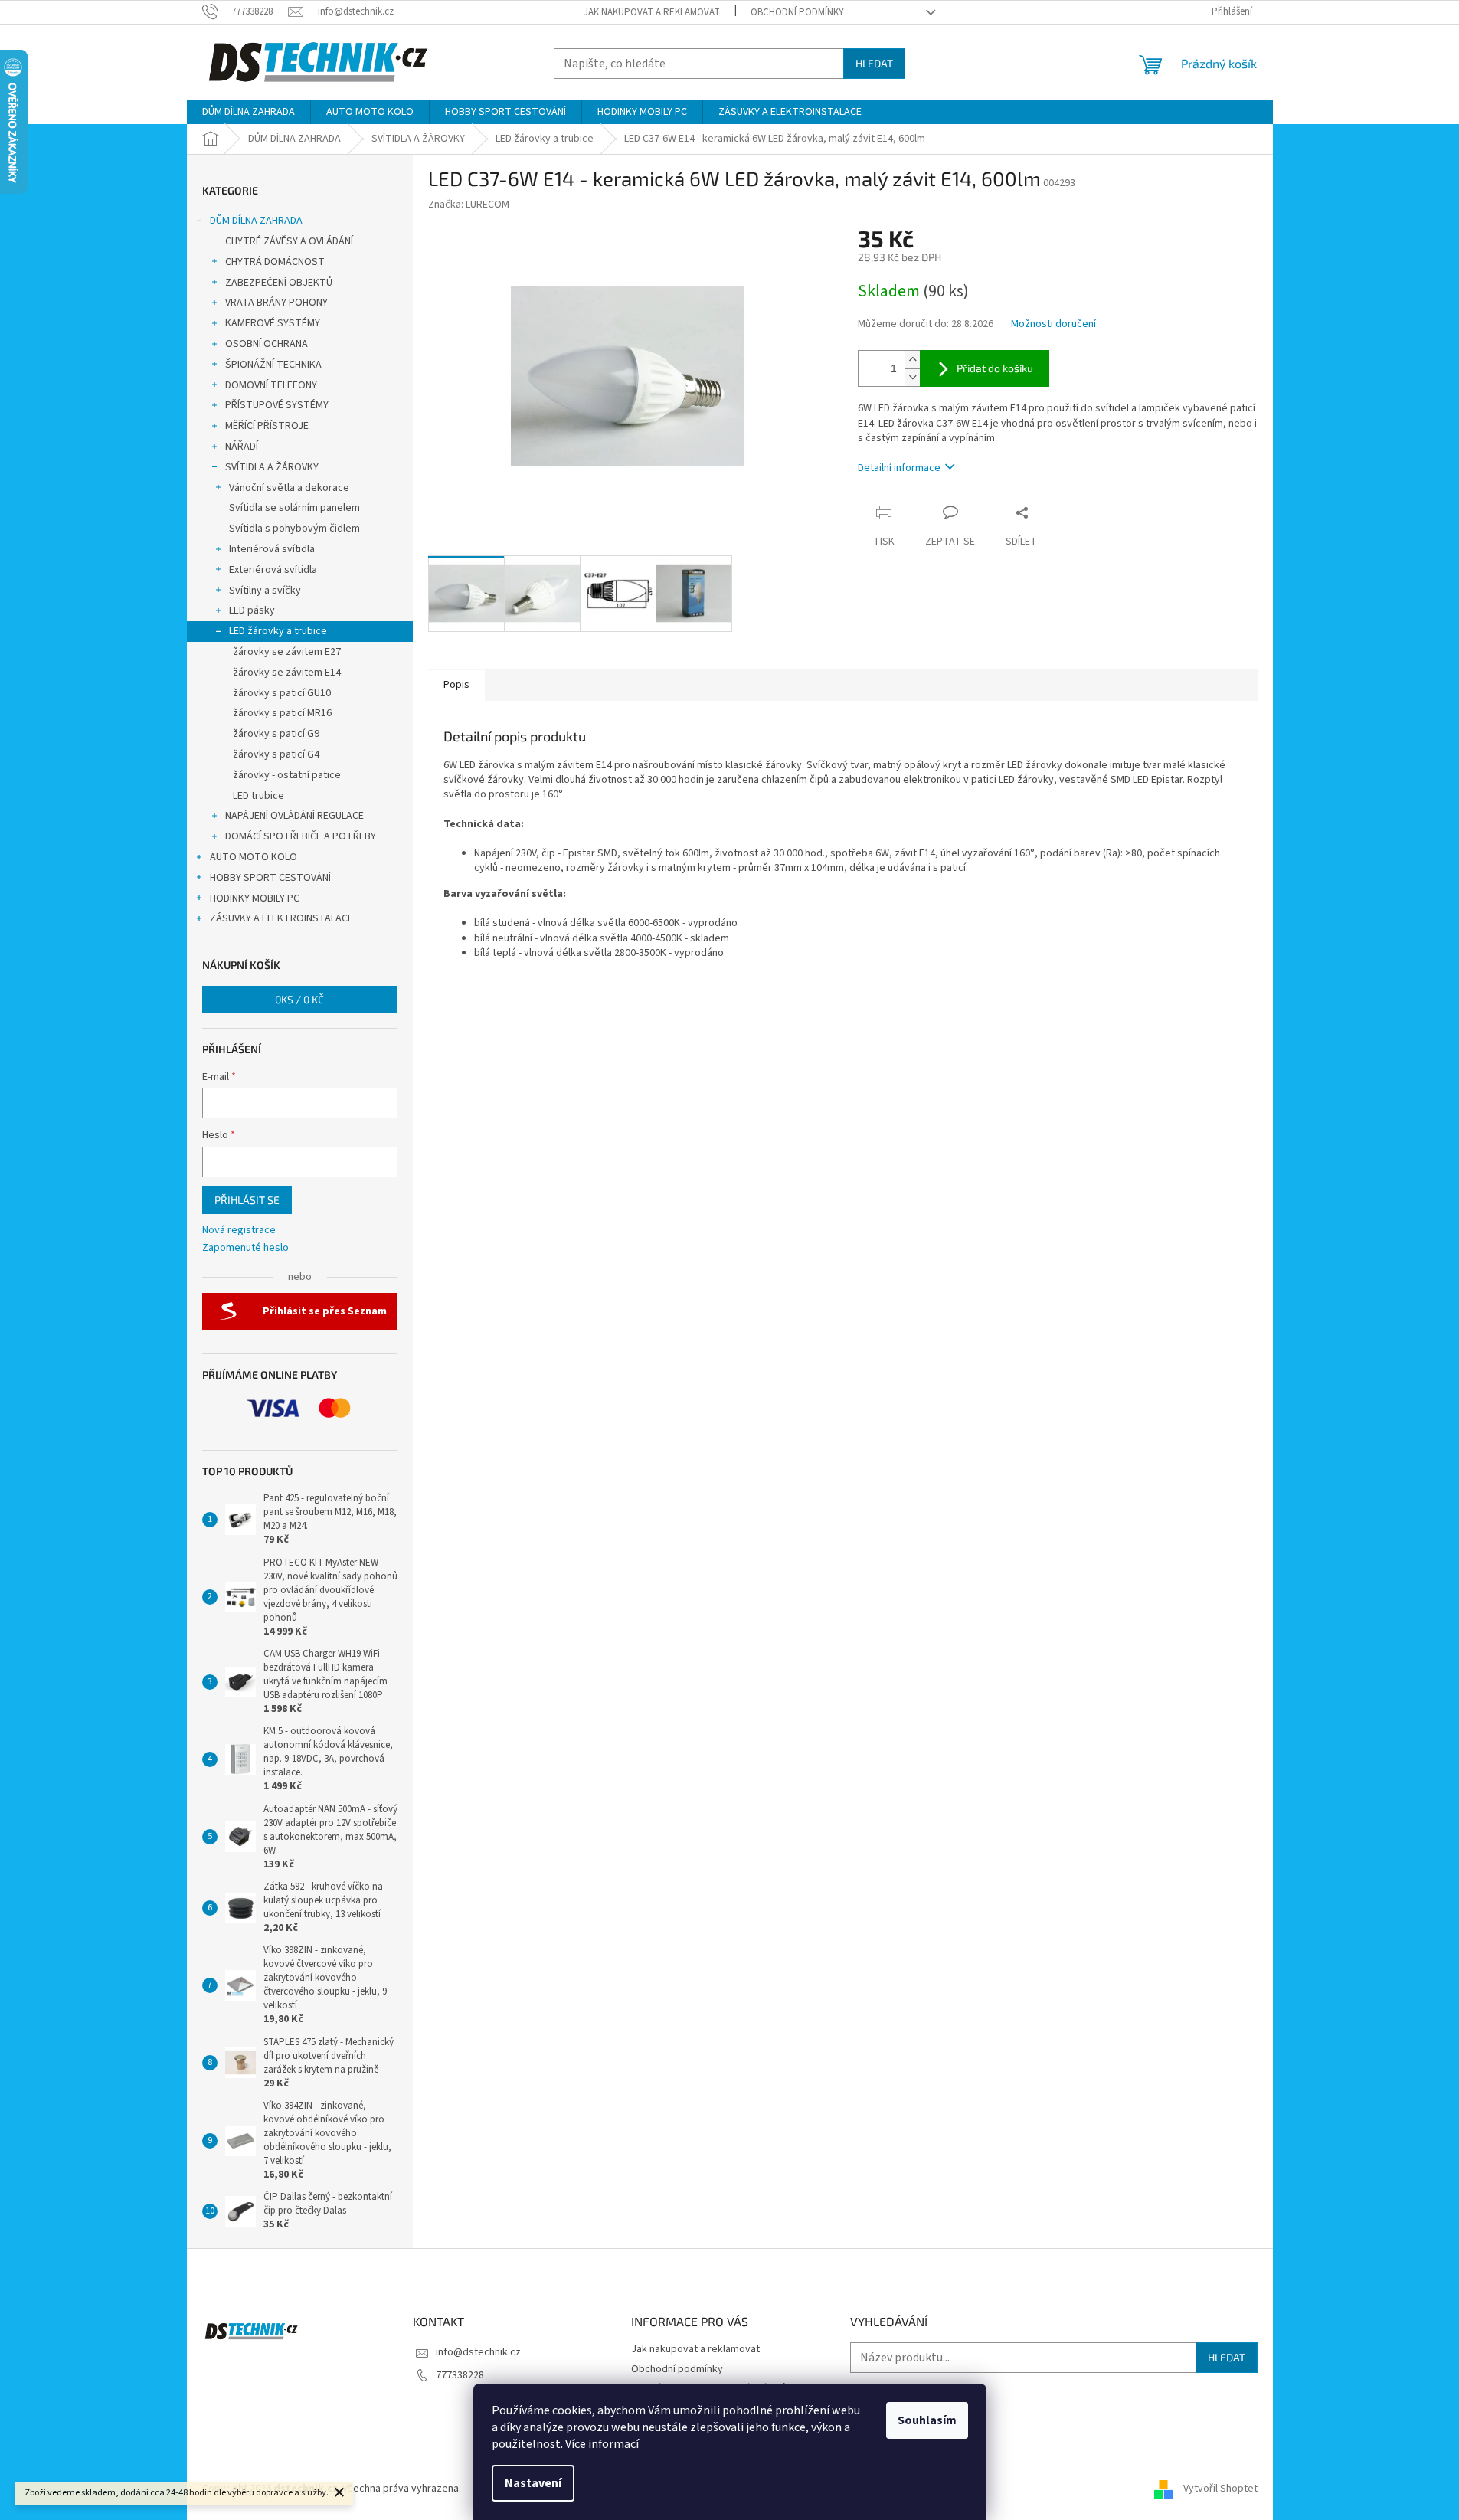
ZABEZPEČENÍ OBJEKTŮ (279, 283)
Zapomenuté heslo (245, 1248)
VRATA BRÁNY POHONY (276, 303)
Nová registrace (239, 1231)
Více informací (602, 2444)
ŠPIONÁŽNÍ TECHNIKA (273, 365)
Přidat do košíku (995, 368)
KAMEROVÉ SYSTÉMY (273, 323)
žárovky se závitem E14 (287, 673)
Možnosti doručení (1053, 324)
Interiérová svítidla (272, 549)
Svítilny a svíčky (265, 591)
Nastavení (533, 2483)
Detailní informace (899, 468)
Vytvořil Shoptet (1220, 2489)
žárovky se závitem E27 (287, 652)
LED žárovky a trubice (278, 631)
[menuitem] (249, 112)
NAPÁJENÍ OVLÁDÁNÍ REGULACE (294, 816)
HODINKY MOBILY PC (255, 898)
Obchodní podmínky (797, 12)
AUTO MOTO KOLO (254, 857)
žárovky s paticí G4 (276, 754)
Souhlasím (927, 2420)
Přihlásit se (247, 1200)
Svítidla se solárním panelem (294, 508)
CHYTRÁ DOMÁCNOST (275, 262)
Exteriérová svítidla (273, 570)
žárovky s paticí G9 (276, 734)
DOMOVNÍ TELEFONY (271, 385)
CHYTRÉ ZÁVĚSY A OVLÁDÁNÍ (289, 241)
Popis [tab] (456, 685)
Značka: (469, 205)
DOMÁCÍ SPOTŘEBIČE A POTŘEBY (301, 836)
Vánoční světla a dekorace (289, 488)
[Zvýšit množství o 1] (912, 360)
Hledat (874, 63)
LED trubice (258, 796)
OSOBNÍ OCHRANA (267, 344)
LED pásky (252, 610)
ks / (299, 999)
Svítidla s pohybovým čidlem (294, 529)
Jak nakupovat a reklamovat (652, 12)
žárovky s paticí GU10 (282, 693)
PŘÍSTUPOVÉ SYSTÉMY (277, 405)
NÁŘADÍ (242, 447)
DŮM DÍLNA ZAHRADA (256, 221)
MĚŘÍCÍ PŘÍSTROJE (267, 426)
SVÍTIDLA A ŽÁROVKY (272, 467)
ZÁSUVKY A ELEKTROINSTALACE (281, 918)
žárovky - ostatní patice (287, 775)
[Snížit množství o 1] (912, 377)
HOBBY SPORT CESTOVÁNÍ (270, 878)
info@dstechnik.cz (478, 2352)
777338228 (460, 2375)
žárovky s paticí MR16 (282, 713)
